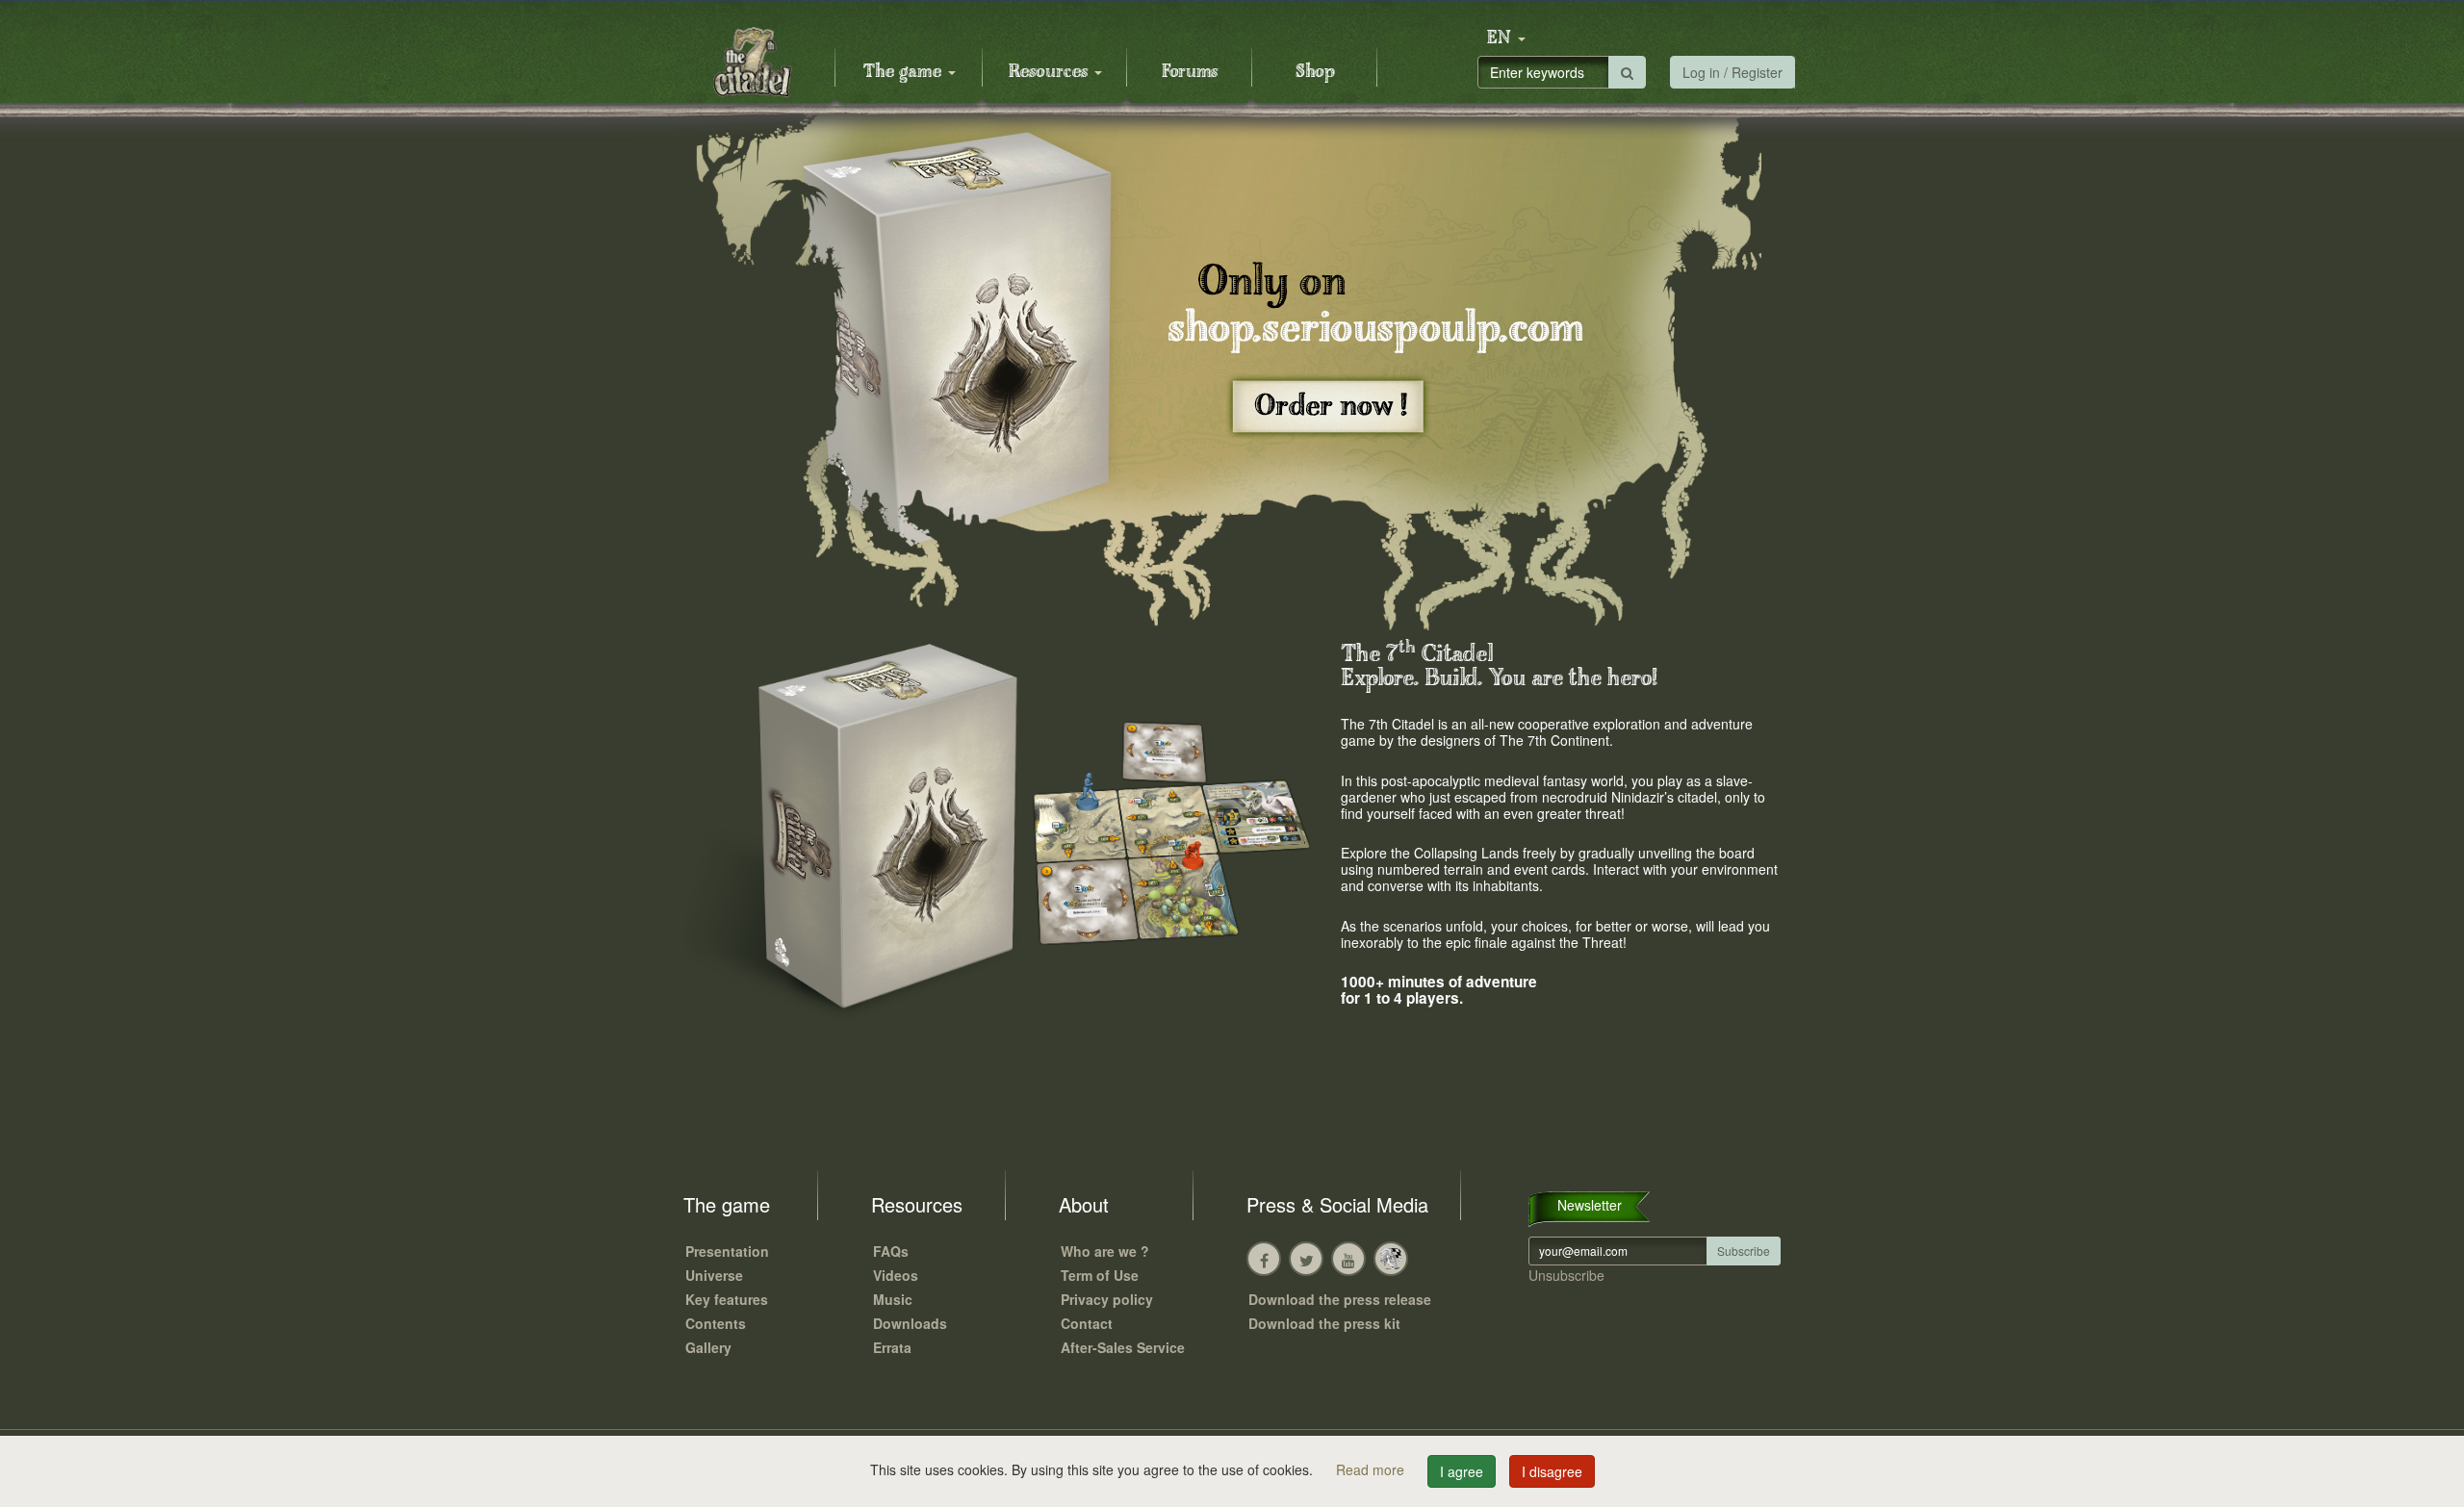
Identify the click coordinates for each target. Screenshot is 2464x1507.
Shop (1315, 72)
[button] (1506, 38)
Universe (714, 1275)
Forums (1190, 72)
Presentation (727, 1251)
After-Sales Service (1123, 1347)
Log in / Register (1732, 72)
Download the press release (1340, 1299)
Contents (716, 1323)
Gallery (708, 1347)
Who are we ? (1105, 1251)
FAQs (891, 1251)
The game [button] (905, 72)
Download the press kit (1324, 1323)
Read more (1372, 1469)
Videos (896, 1275)
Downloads (910, 1323)
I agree (1462, 1471)
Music (893, 1299)
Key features (727, 1299)
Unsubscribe (1566, 1275)
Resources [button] (1051, 72)
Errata (892, 1347)
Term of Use (1100, 1275)
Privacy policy (1107, 1299)
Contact (1087, 1323)
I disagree (1552, 1471)
